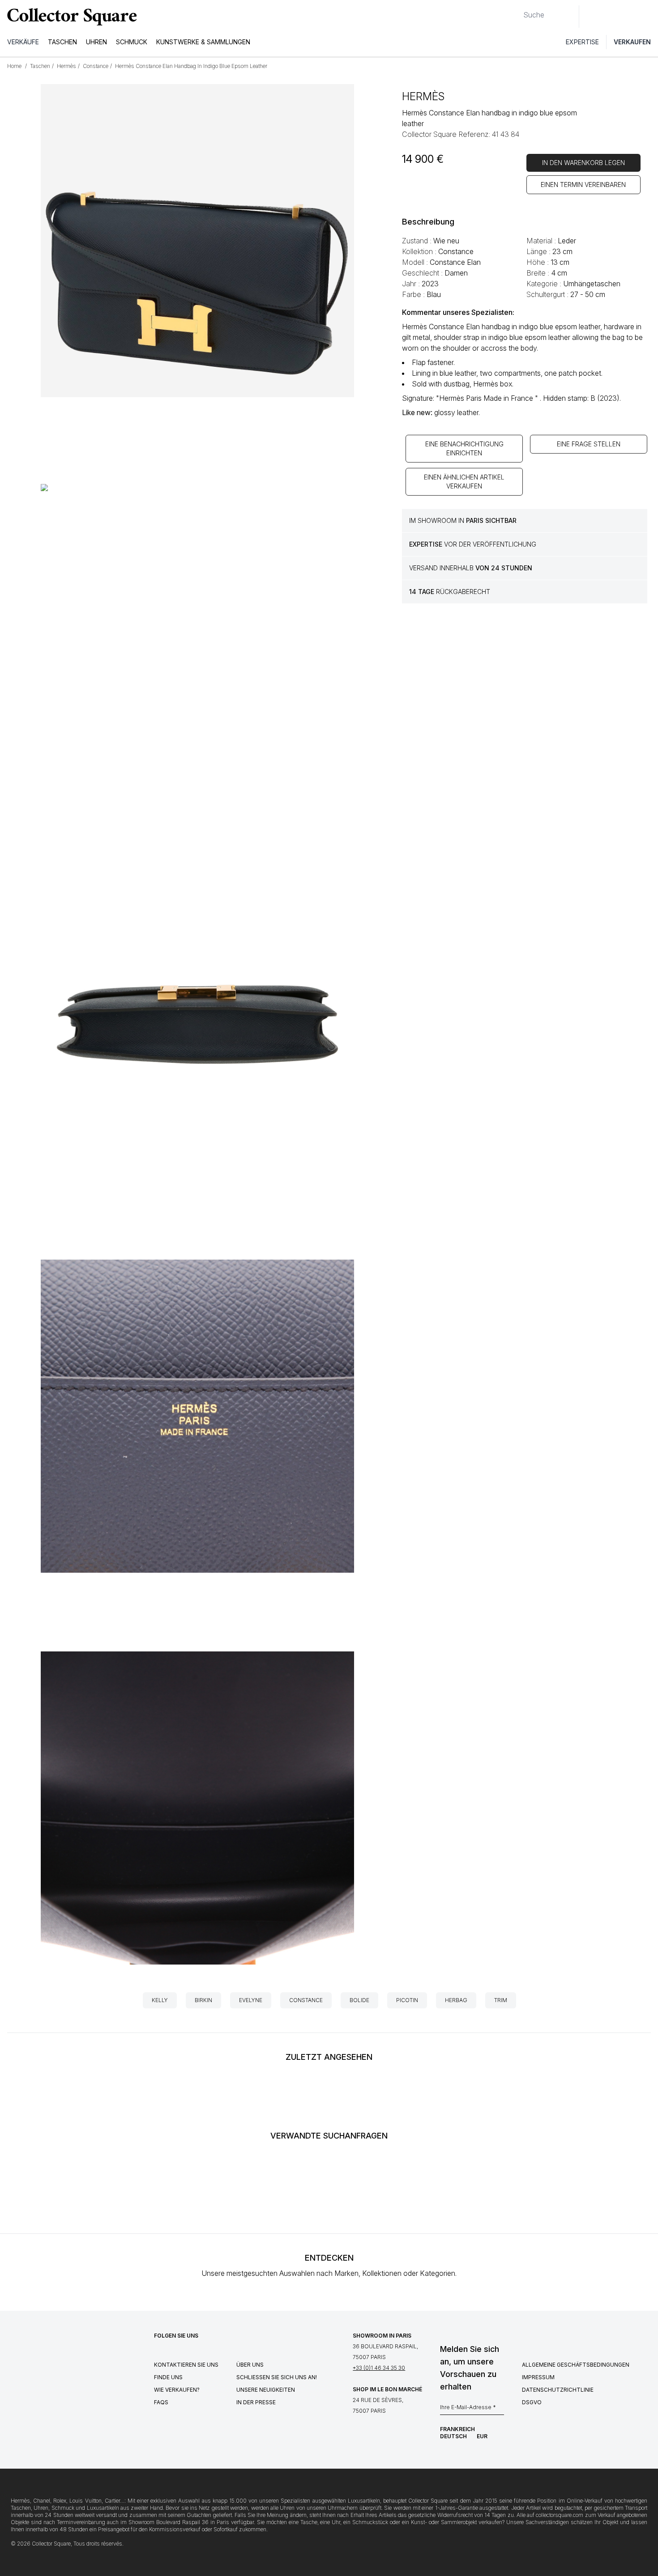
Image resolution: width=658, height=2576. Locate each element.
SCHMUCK (132, 42)
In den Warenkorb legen (583, 163)
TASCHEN (62, 42)
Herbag (456, 2000)
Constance (306, 2000)
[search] (516, 11)
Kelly (160, 2000)
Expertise (582, 42)
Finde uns (168, 2377)
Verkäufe (23, 42)
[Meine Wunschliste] (611, 17)
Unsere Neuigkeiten (266, 2390)
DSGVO (532, 2402)
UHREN (96, 42)
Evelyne (251, 2000)
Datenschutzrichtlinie (558, 2390)
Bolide (359, 2000)
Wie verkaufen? (177, 2390)
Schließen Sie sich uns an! (277, 2377)
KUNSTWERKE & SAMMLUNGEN (203, 42)
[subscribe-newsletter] (500, 2410)
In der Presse (256, 2402)
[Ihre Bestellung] (630, 17)
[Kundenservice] (591, 17)
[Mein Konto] (648, 17)
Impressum (538, 2377)
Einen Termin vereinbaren (583, 185)
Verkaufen (632, 42)
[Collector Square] (70, 17)
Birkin (203, 2000)
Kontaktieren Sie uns (186, 2365)
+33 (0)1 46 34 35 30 (379, 2368)
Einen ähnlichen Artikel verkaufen (464, 482)
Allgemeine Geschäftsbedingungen (576, 2365)
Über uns (250, 2365)
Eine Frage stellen (589, 444)
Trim (501, 2000)
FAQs (161, 2402)
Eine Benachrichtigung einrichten (464, 448)
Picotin (407, 2000)
